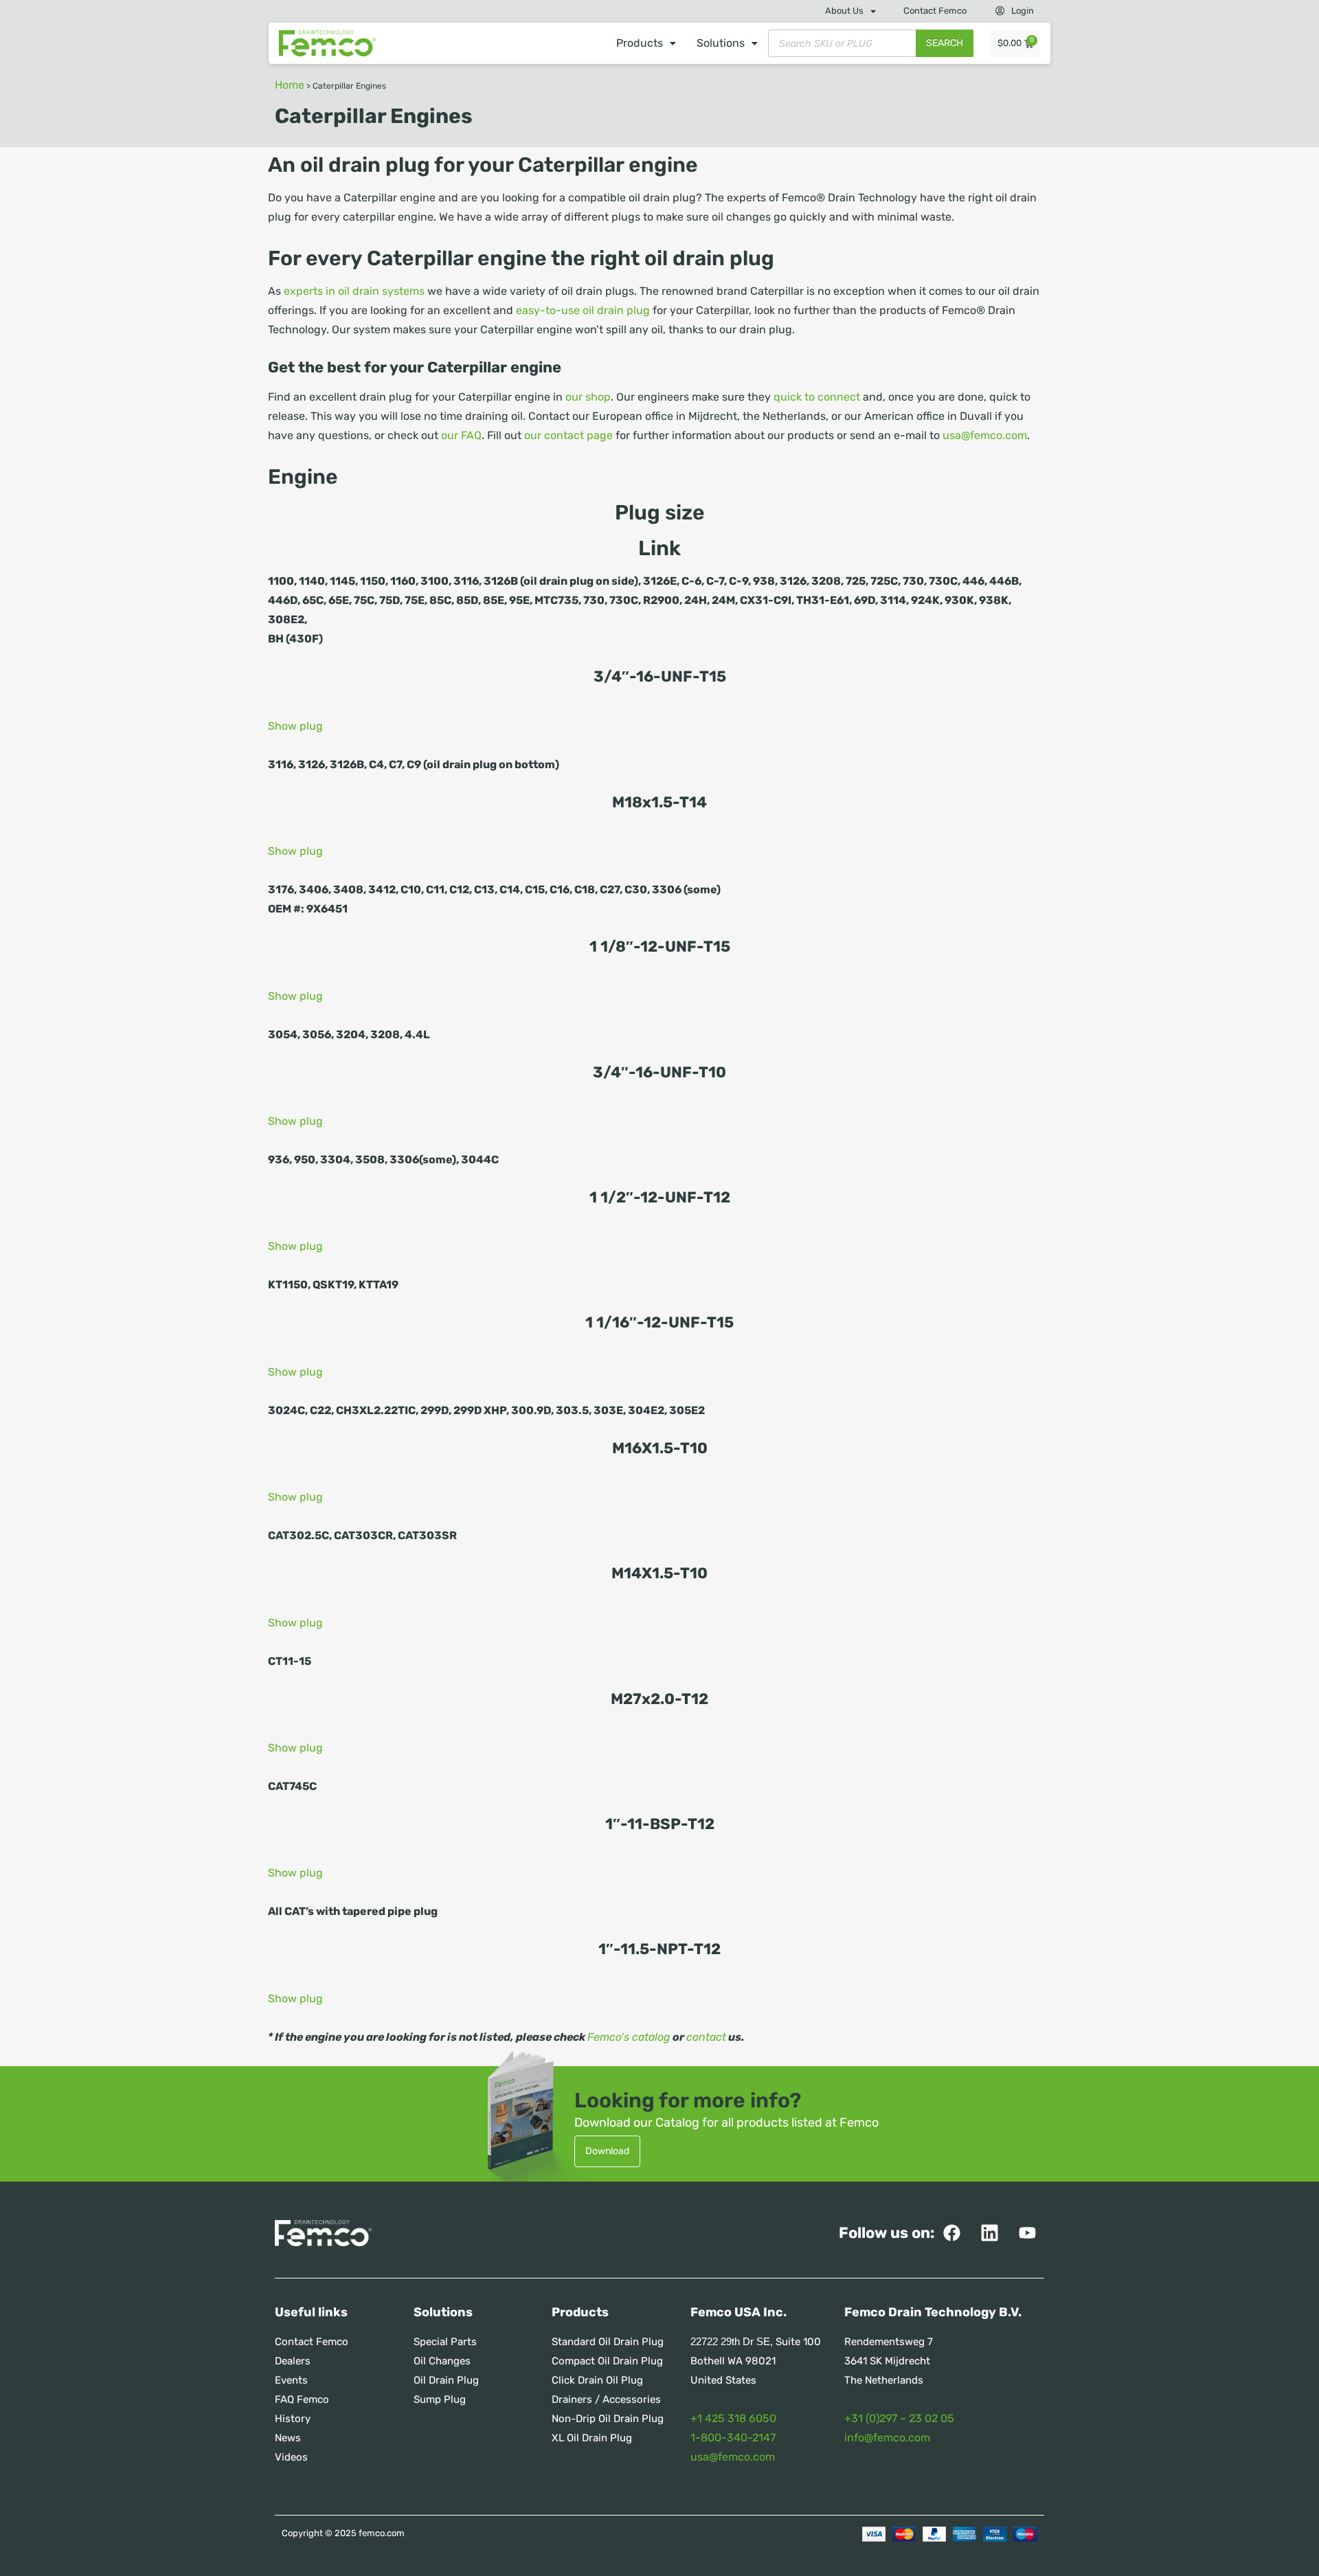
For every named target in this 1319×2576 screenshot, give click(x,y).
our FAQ (461, 435)
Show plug (295, 726)
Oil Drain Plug (446, 2380)
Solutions (721, 43)
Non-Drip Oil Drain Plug (608, 2419)
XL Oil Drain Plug (592, 2438)
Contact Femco (935, 11)
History (293, 2419)
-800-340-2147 (735, 2438)
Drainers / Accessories (606, 2399)
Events (291, 2380)
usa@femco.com (985, 435)
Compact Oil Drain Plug (607, 2361)
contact (706, 2037)
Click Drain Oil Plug (597, 2380)
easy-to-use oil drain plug (582, 310)
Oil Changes (442, 2361)
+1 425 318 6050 (733, 2418)
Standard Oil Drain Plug (608, 2342)
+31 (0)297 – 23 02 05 (899, 2418)
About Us (844, 11)
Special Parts (445, 2342)
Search (945, 43)
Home (290, 85)
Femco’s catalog (629, 2037)
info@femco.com (887, 2438)
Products (640, 43)
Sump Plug (440, 2399)
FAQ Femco (302, 2399)
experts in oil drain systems (354, 291)
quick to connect (817, 397)
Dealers (293, 2361)
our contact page (568, 435)
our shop (588, 397)
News (288, 2438)
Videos (291, 2457)
